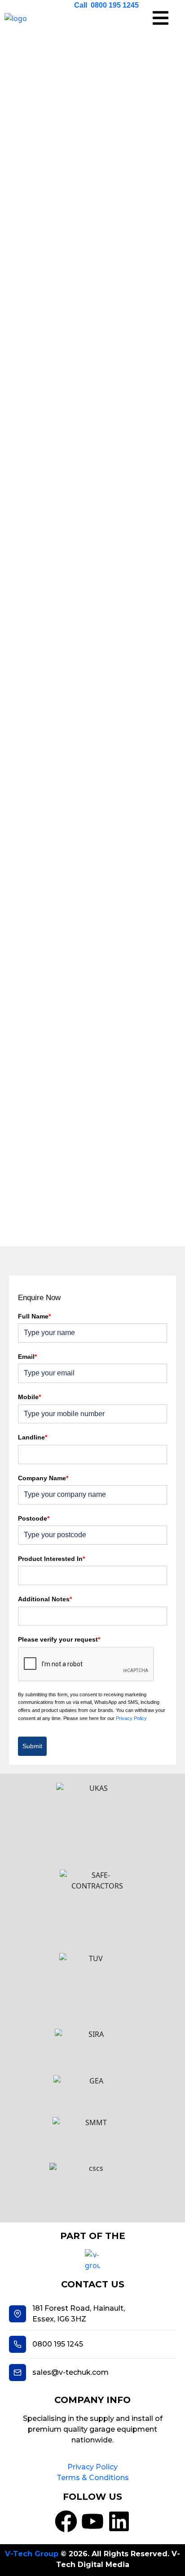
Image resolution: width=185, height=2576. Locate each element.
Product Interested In (51, 1559)
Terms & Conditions (93, 2478)
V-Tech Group (32, 2554)
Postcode (34, 1518)
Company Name (43, 1478)
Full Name (34, 1316)
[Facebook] (66, 2521)
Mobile (29, 1397)
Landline (33, 1437)
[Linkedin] (119, 2521)
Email (27, 1357)
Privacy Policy (131, 1718)
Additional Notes (45, 1599)
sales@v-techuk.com (70, 2372)
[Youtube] (92, 2521)
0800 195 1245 (58, 2344)
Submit (32, 1746)
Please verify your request (59, 1639)
